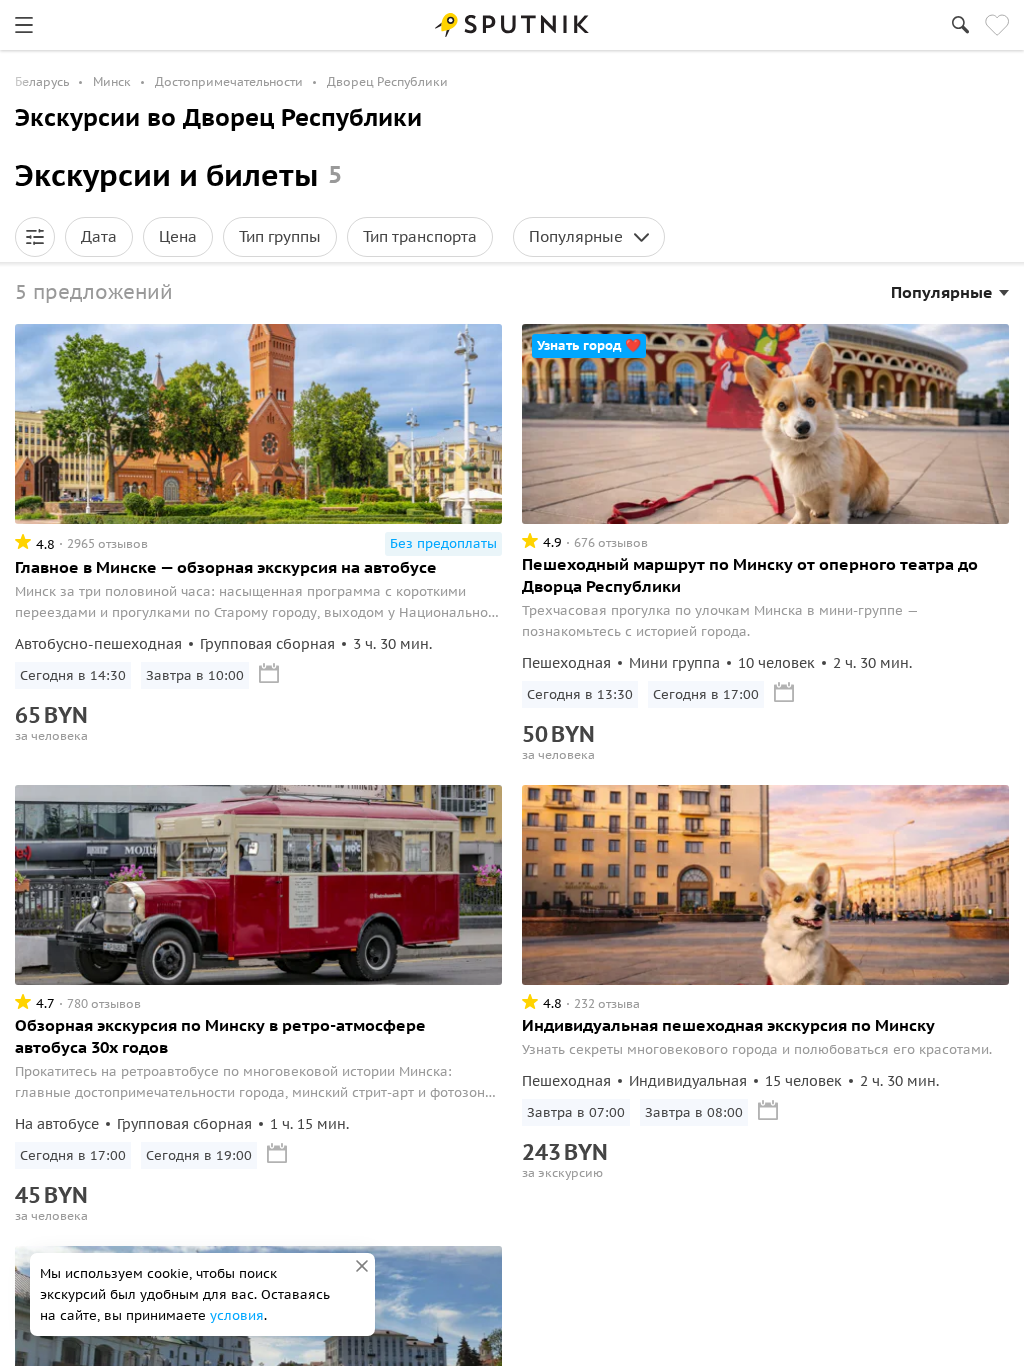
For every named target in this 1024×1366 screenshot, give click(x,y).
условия (237, 1315)
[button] (35, 237)
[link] (24, 25)
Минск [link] (112, 81)
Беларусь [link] (42, 81)
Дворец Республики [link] (387, 81)
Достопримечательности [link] (229, 81)
